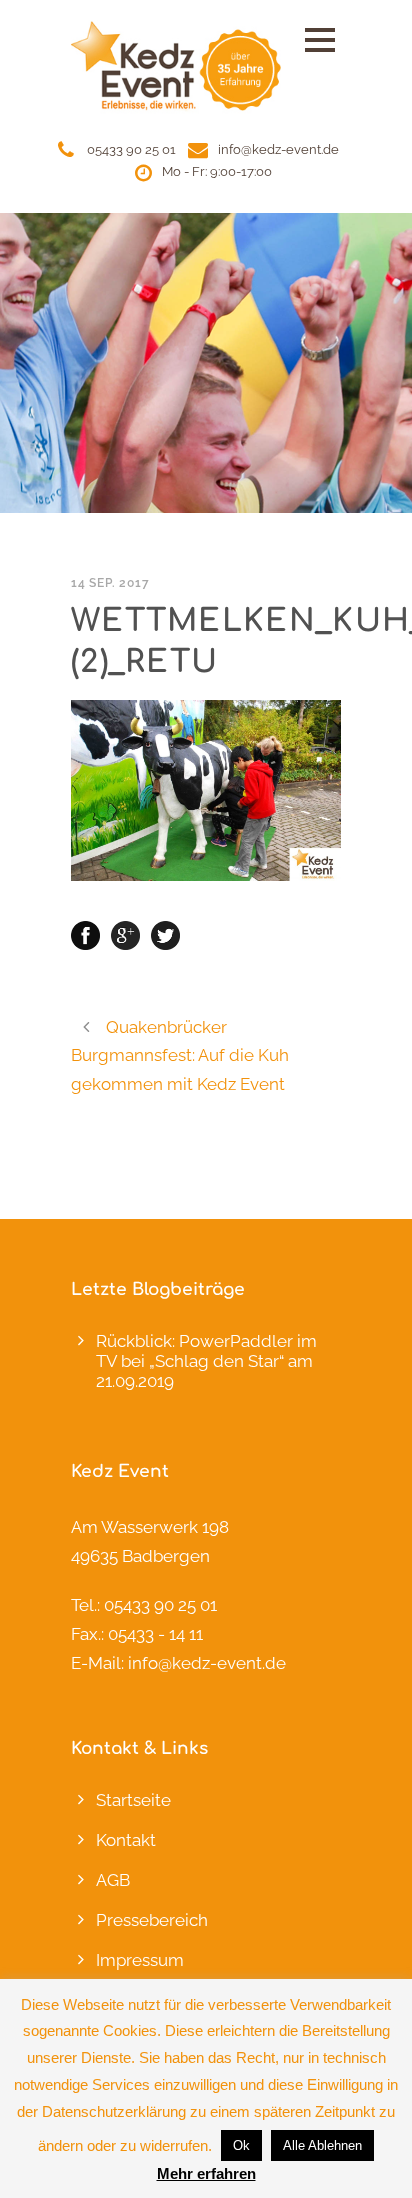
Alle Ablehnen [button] (322, 2145)
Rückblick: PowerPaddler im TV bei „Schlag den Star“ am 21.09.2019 (206, 1361)
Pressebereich (152, 1920)
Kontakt (126, 1840)
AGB (113, 1880)
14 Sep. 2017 (110, 583)
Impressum (140, 1960)
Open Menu (319, 39)
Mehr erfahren (206, 2173)
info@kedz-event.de (278, 149)
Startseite (133, 1800)
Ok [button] (241, 2145)
